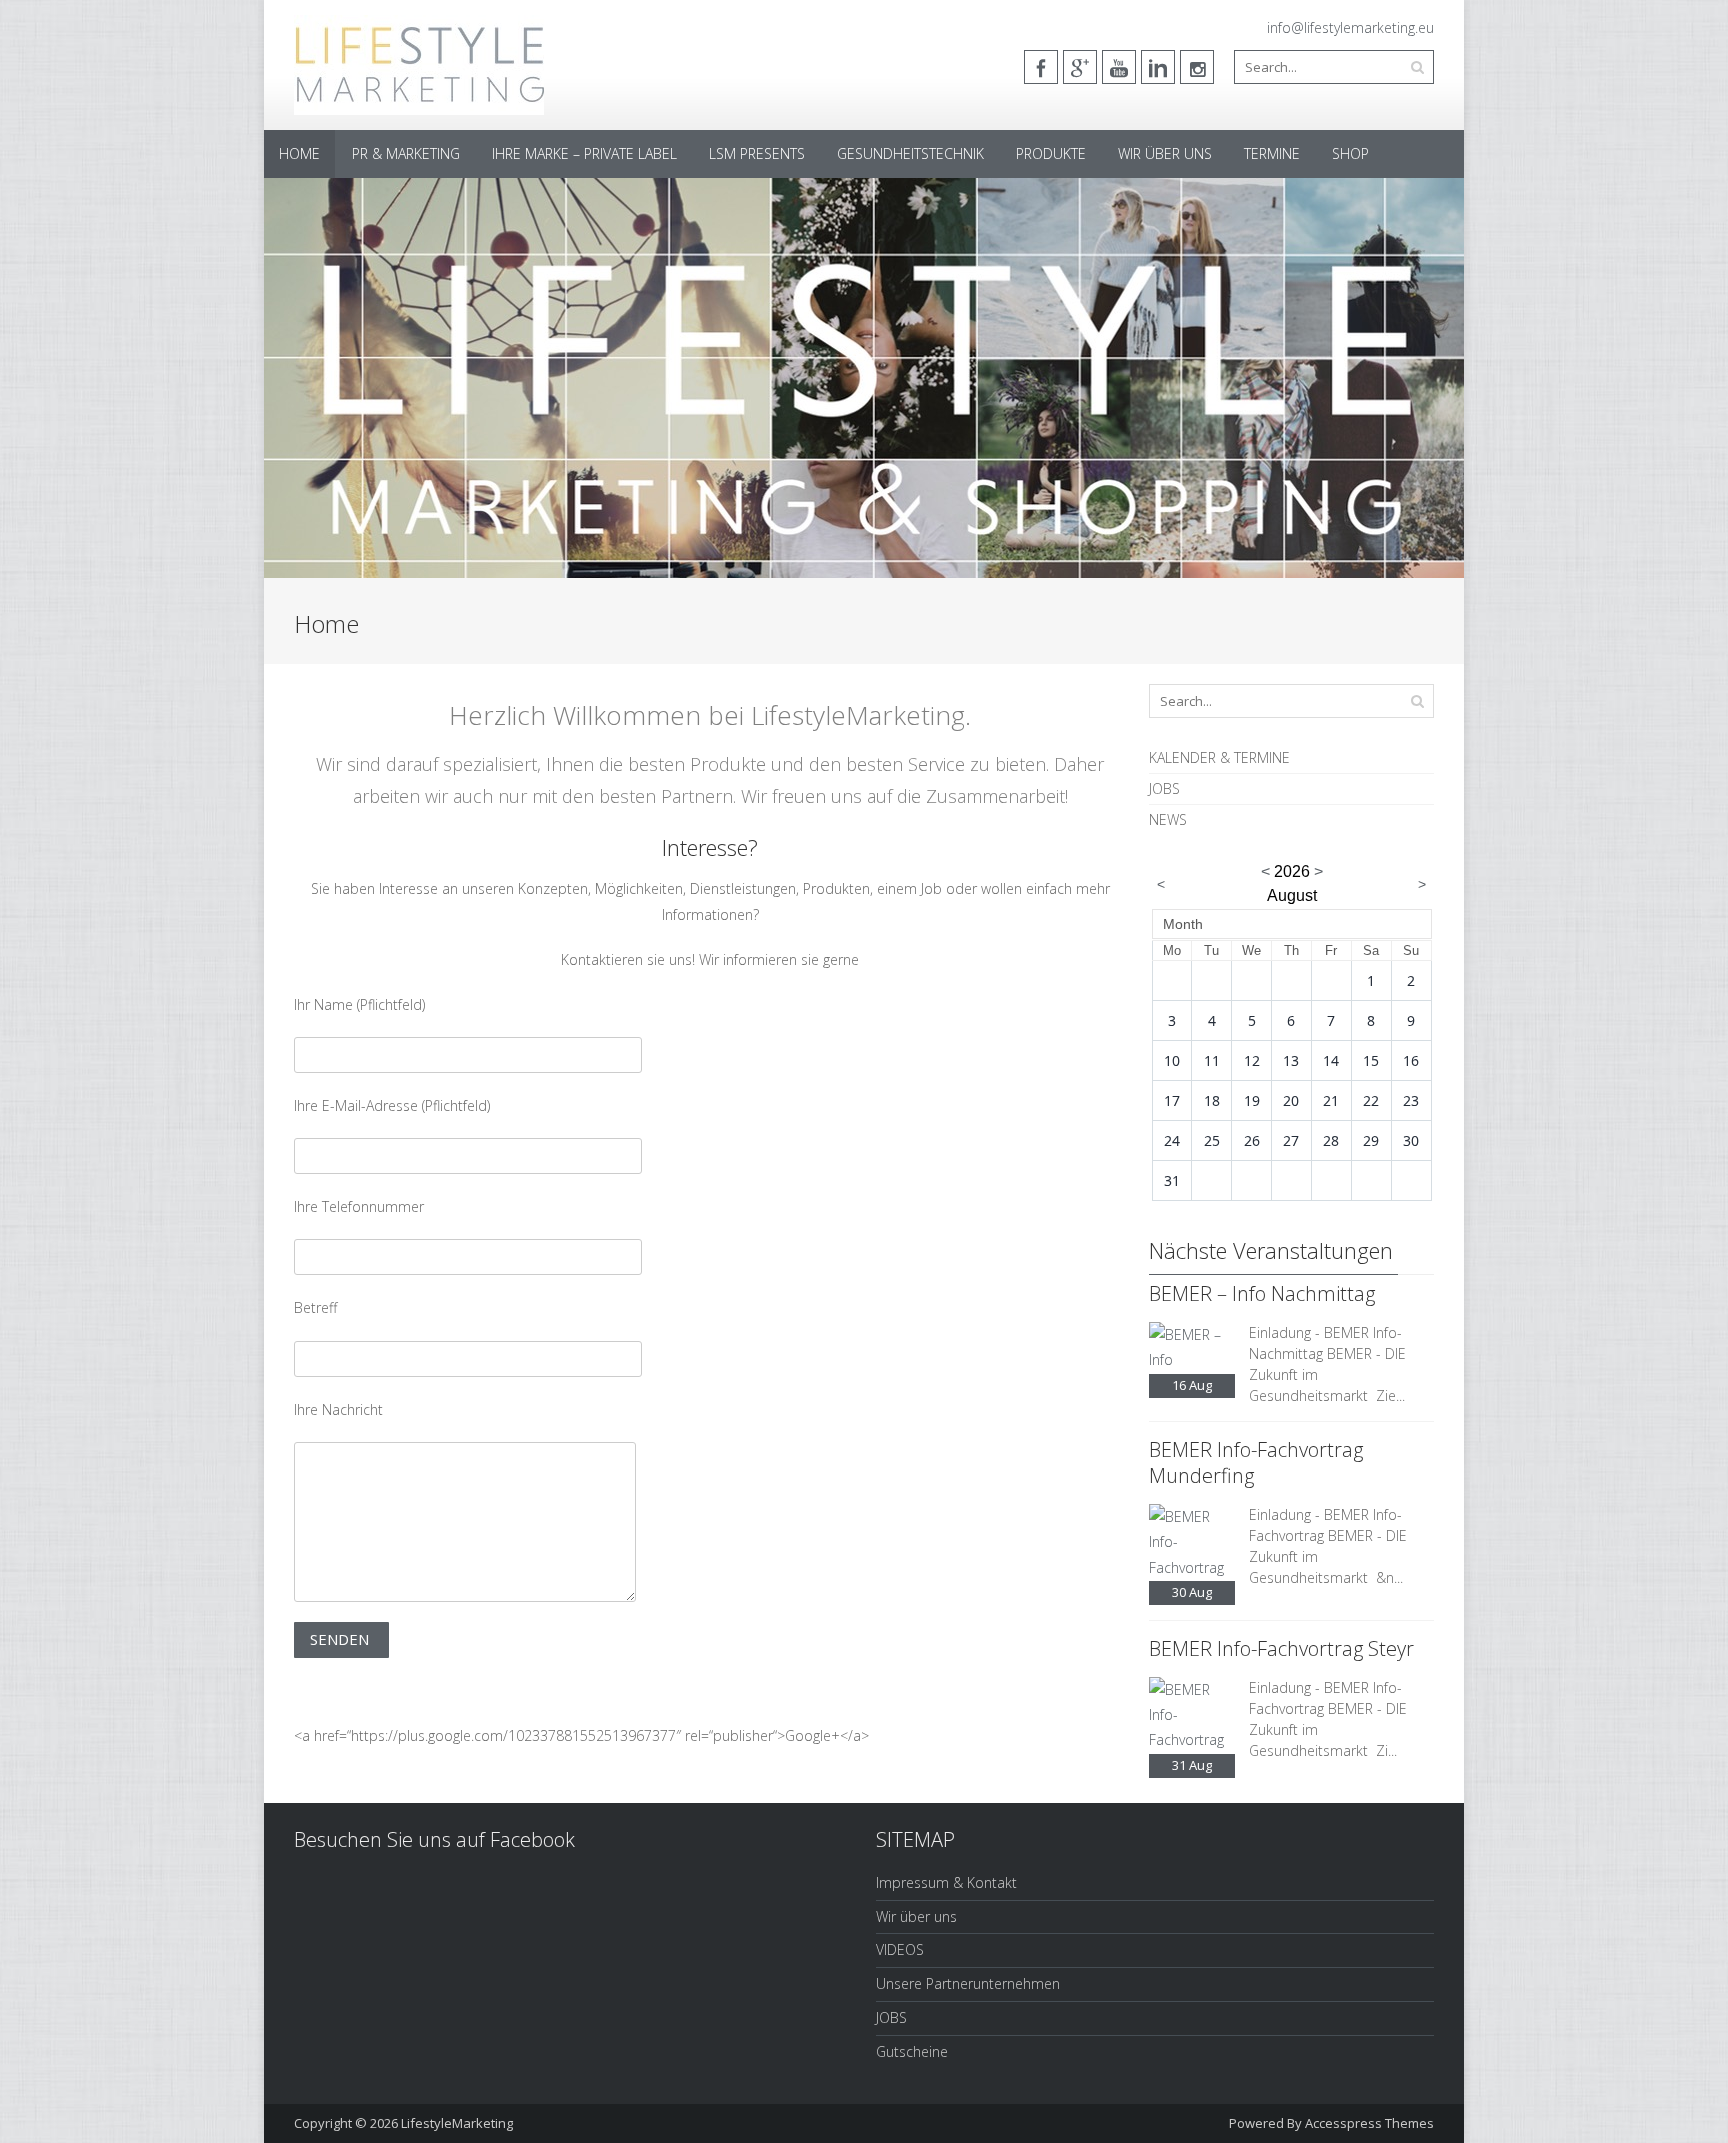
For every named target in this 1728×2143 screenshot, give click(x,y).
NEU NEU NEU (346, 394)
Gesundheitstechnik (910, 153)
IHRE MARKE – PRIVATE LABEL (584, 153)
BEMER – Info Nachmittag (1262, 1293)
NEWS (1168, 819)
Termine (1272, 153)
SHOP (1350, 153)
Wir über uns (1165, 153)
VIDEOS (900, 1949)
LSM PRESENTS (757, 153)
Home (299, 153)
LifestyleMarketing (457, 2123)
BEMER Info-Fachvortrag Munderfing (1256, 1462)
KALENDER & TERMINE (1219, 757)
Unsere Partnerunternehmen (968, 1983)
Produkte (1051, 153)
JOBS (1164, 788)
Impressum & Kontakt (946, 1882)
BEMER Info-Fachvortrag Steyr (1281, 1648)
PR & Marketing (406, 153)
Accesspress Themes (1369, 2123)
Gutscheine (912, 2051)
